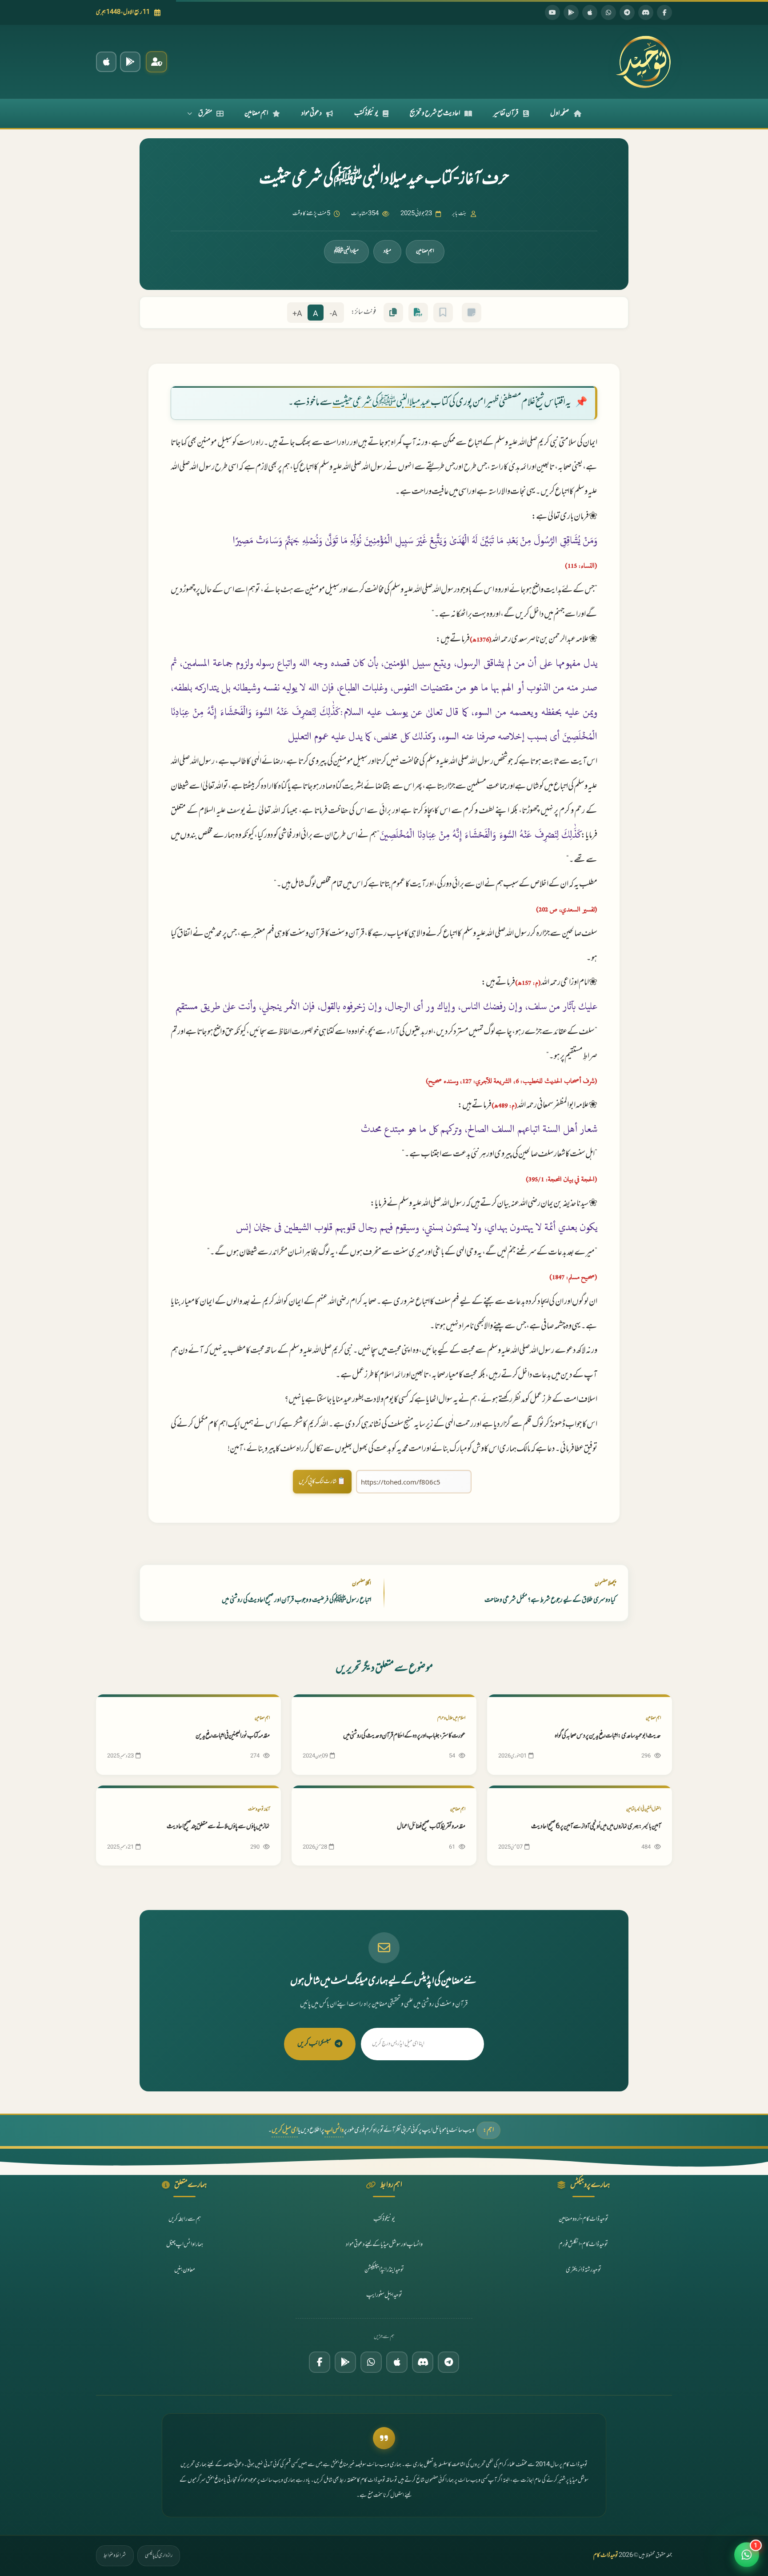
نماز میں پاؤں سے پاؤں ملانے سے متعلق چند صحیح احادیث (218, 1827)
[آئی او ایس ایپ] (106, 62)
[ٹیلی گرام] (627, 12)
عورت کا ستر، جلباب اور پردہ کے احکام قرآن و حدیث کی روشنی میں (404, 1736)
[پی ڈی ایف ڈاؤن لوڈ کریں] (418, 313)
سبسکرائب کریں (314, 2044)
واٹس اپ (334, 2130)
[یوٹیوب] (552, 12)
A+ (297, 314)
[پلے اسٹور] (571, 12)
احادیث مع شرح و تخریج (435, 113)
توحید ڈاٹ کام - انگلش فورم (583, 2245)
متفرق (205, 113)
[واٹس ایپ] (608, 12)
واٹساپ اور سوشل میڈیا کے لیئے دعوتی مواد (384, 2245)
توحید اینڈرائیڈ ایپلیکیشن (384, 2270)
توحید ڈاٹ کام (606, 2556)
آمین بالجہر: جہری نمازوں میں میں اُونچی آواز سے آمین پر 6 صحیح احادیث (596, 1827)
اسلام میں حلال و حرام (451, 1718)
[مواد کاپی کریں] (393, 313)
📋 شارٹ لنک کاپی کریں (322, 1482)
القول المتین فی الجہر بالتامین (644, 1809)
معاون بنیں (185, 2270)
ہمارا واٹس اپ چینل (185, 2245)
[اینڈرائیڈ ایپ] (130, 62)
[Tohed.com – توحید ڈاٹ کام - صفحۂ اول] (643, 62)
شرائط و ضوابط (115, 2556)
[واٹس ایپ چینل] (371, 2362)
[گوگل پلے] (345, 2362)
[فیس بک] (664, 12)
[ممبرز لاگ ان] (156, 62)
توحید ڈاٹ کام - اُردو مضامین (584, 2219)
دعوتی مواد (312, 113)
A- (334, 314)
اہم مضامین (256, 113)
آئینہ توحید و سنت (259, 1809)
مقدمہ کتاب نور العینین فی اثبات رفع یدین (233, 1736)
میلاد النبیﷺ (346, 251)
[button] (747, 2551)
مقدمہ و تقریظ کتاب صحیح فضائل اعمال (431, 1827)
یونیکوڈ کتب (366, 113)
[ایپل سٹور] (397, 2362)
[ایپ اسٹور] (590, 12)
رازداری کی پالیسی (159, 2556)
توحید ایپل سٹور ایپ (384, 2295)
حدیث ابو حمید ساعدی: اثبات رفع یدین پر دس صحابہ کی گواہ (608, 1736)
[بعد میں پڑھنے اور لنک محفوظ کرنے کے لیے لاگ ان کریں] (443, 313)
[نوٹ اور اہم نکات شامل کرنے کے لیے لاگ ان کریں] (472, 313)
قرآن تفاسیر (506, 113)
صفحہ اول (560, 113)
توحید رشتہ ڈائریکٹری (584, 2270)
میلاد (387, 251)
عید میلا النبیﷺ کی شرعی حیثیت (382, 403)
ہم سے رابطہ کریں (185, 2219)
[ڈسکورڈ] (646, 12)
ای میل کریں (285, 2130)
